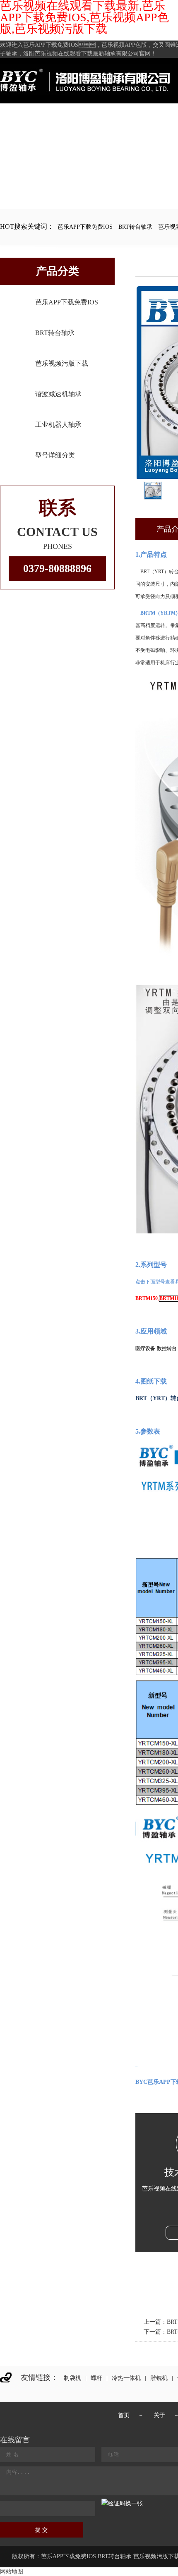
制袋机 (72, 2378)
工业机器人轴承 (58, 425)
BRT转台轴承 (135, 227)
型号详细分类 (55, 455)
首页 (124, 2415)
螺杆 (96, 2378)
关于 (159, 2415)
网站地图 (12, 2572)
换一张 (134, 2503)
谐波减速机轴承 (58, 394)
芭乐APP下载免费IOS (85, 227)
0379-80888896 (57, 569)
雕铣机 (159, 2378)
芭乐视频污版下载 (62, 363)
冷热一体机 (126, 2378)
